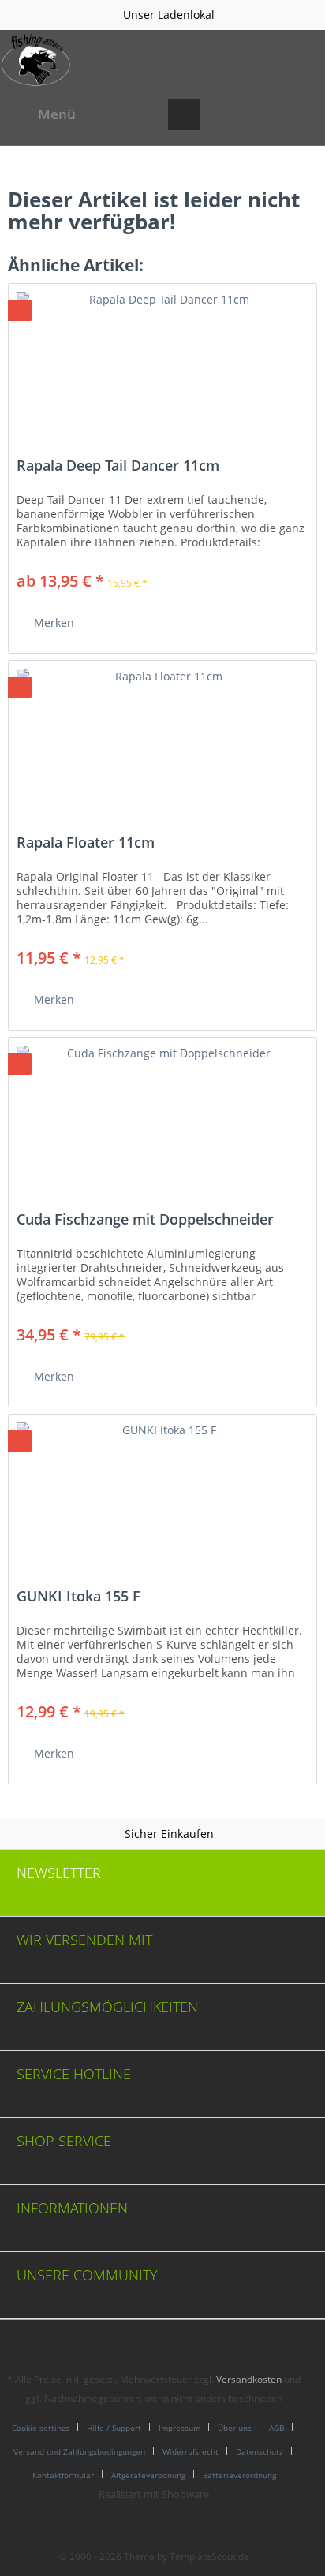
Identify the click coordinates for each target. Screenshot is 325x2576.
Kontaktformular (63, 2475)
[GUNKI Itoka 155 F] (162, 1493)
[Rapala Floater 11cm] (162, 740)
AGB (276, 2428)
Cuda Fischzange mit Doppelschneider (145, 1220)
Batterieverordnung (239, 2475)
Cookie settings (41, 2428)
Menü (57, 114)
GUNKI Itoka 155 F (78, 1597)
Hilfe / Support (114, 2428)
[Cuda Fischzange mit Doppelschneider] (162, 1117)
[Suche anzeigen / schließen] (184, 114)
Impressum (179, 2428)
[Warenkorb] (300, 114)
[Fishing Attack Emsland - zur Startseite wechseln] (36, 60)
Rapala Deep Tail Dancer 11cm (118, 466)
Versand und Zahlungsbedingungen (79, 2451)
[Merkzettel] (222, 114)
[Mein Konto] (261, 114)
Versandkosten (249, 2379)
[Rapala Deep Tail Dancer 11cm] (162, 363)
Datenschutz (260, 2451)
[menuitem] (42, 114)
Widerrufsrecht (191, 2451)
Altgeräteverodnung (148, 2475)
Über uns (235, 2428)
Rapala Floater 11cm (86, 843)
